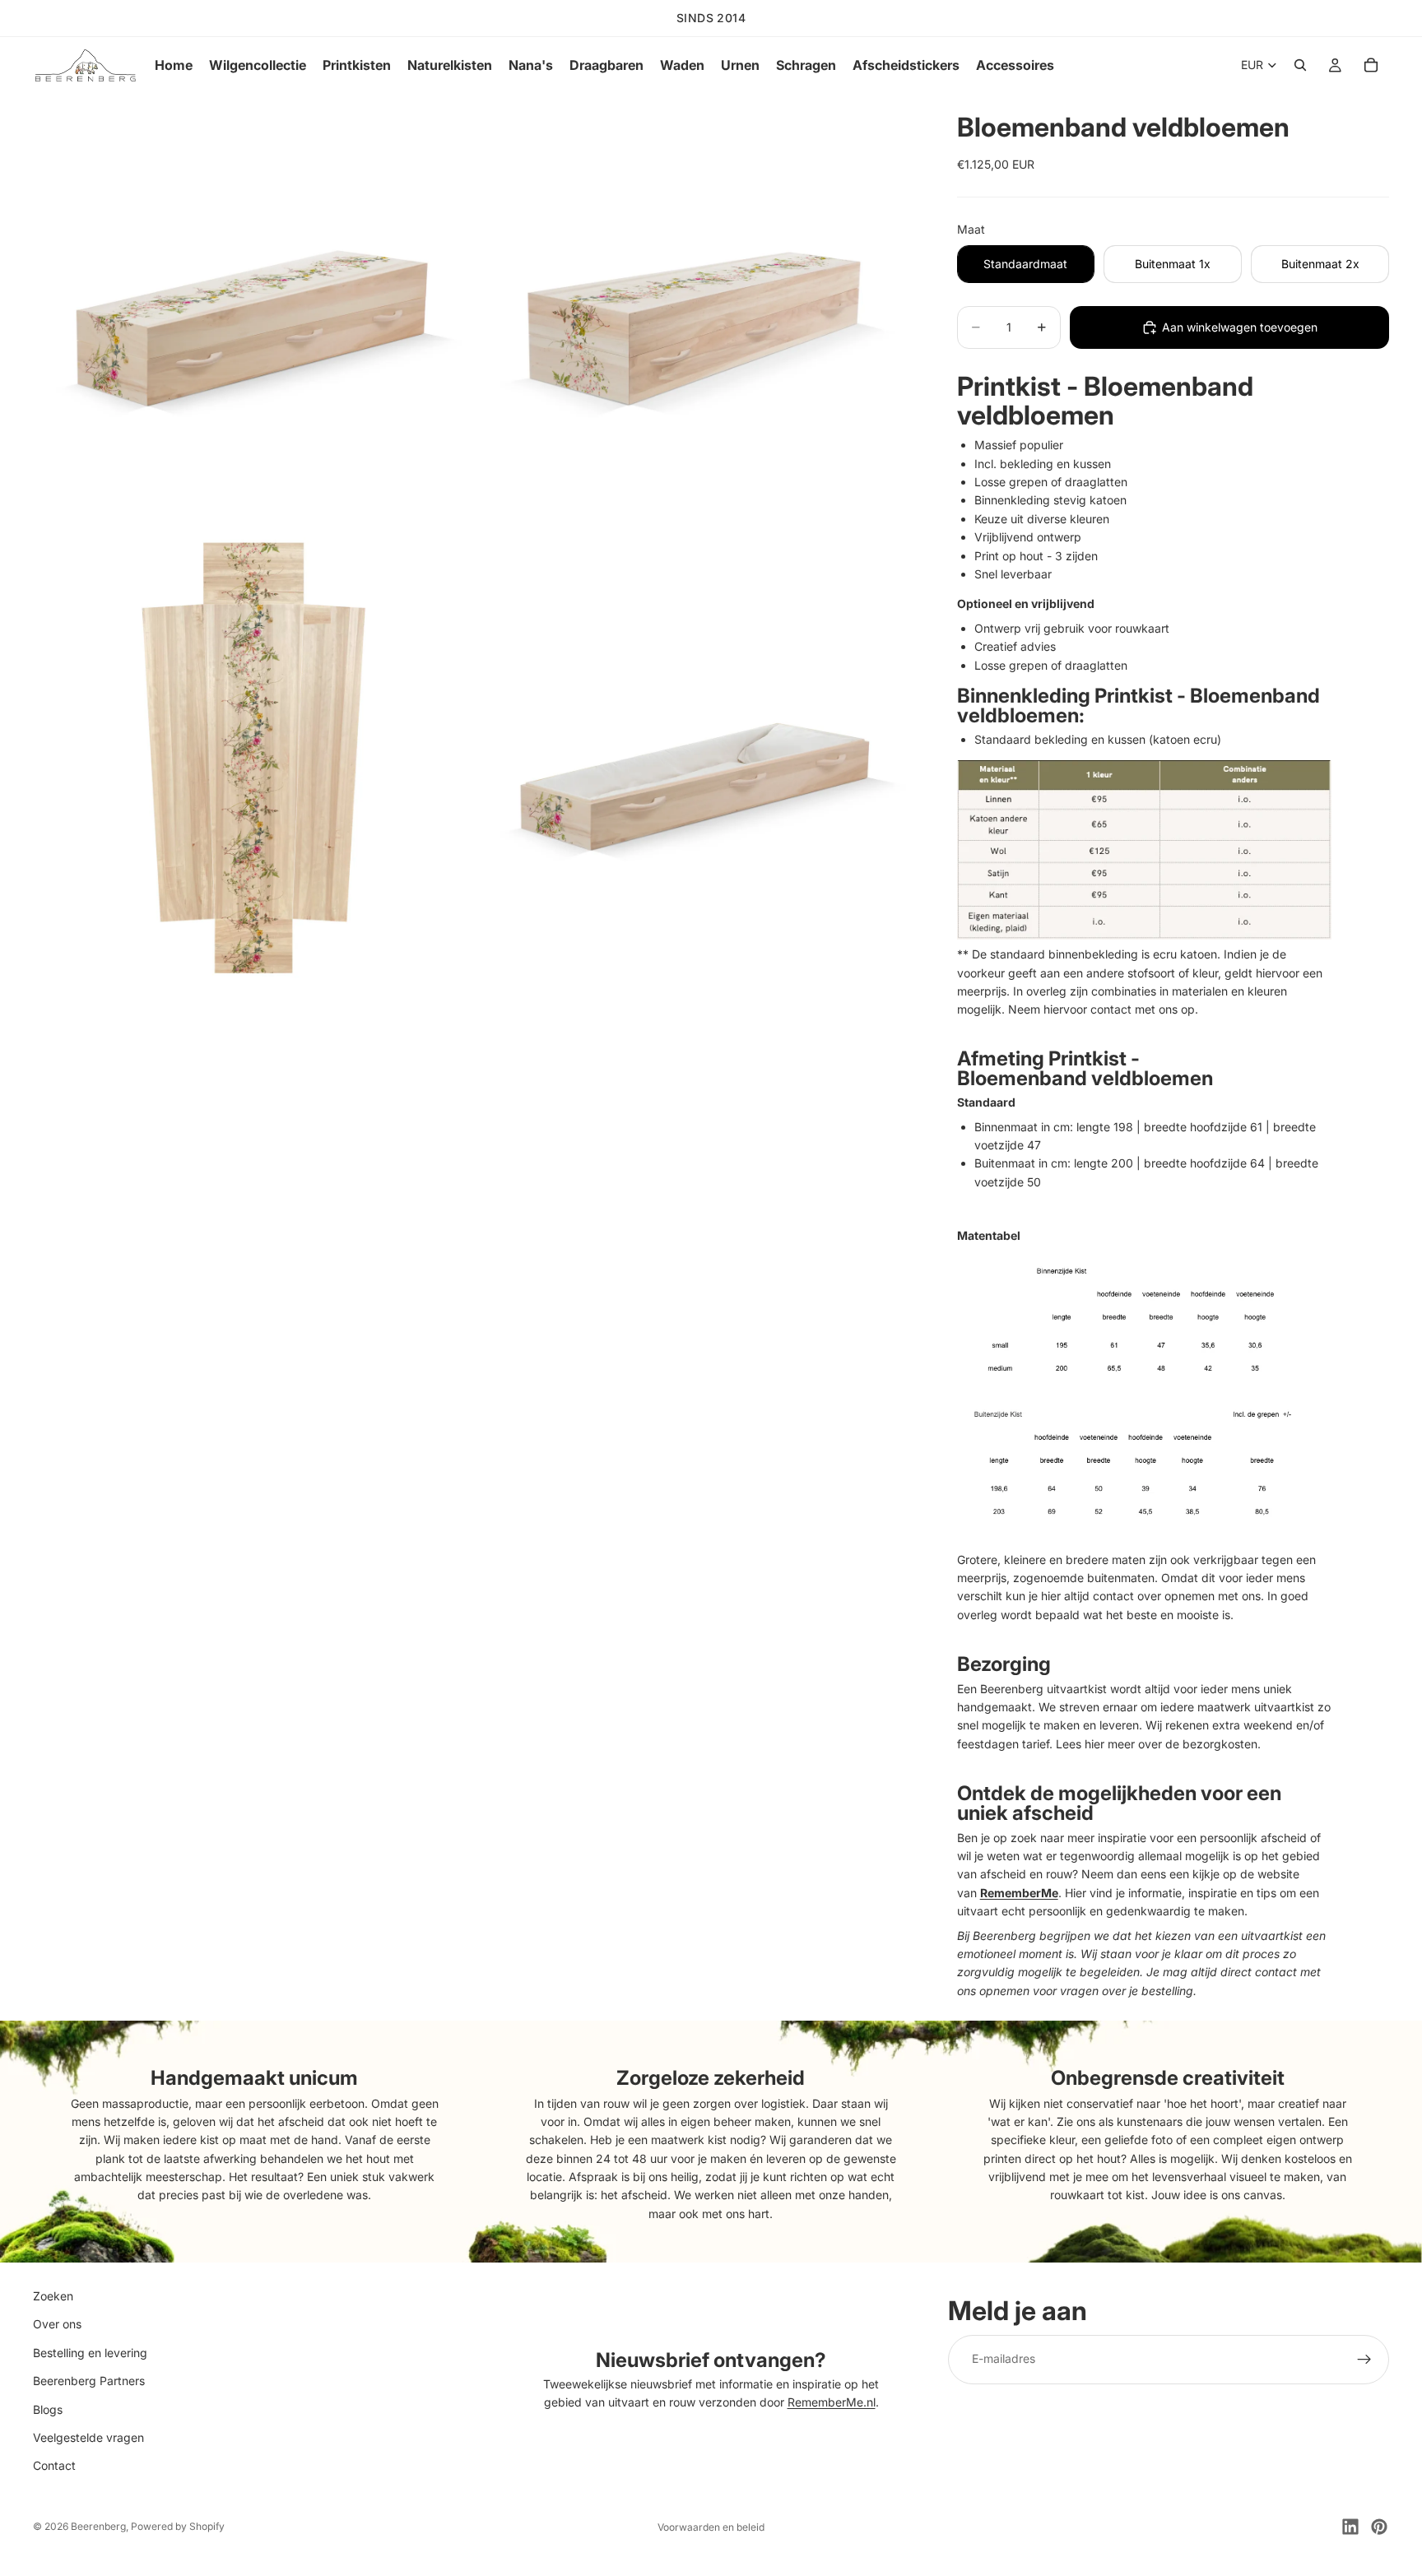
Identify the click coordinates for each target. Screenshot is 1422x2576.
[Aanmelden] (1364, 2360)
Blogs (48, 2409)
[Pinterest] (1379, 2527)
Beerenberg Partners (89, 2381)
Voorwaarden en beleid (711, 2527)
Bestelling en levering (90, 2353)
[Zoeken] (1300, 65)
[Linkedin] (1350, 2527)
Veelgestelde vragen (88, 2437)
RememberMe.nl (832, 2403)
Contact (54, 2466)
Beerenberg (98, 2526)
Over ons (57, 2325)
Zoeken (53, 2296)
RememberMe (1019, 1893)
